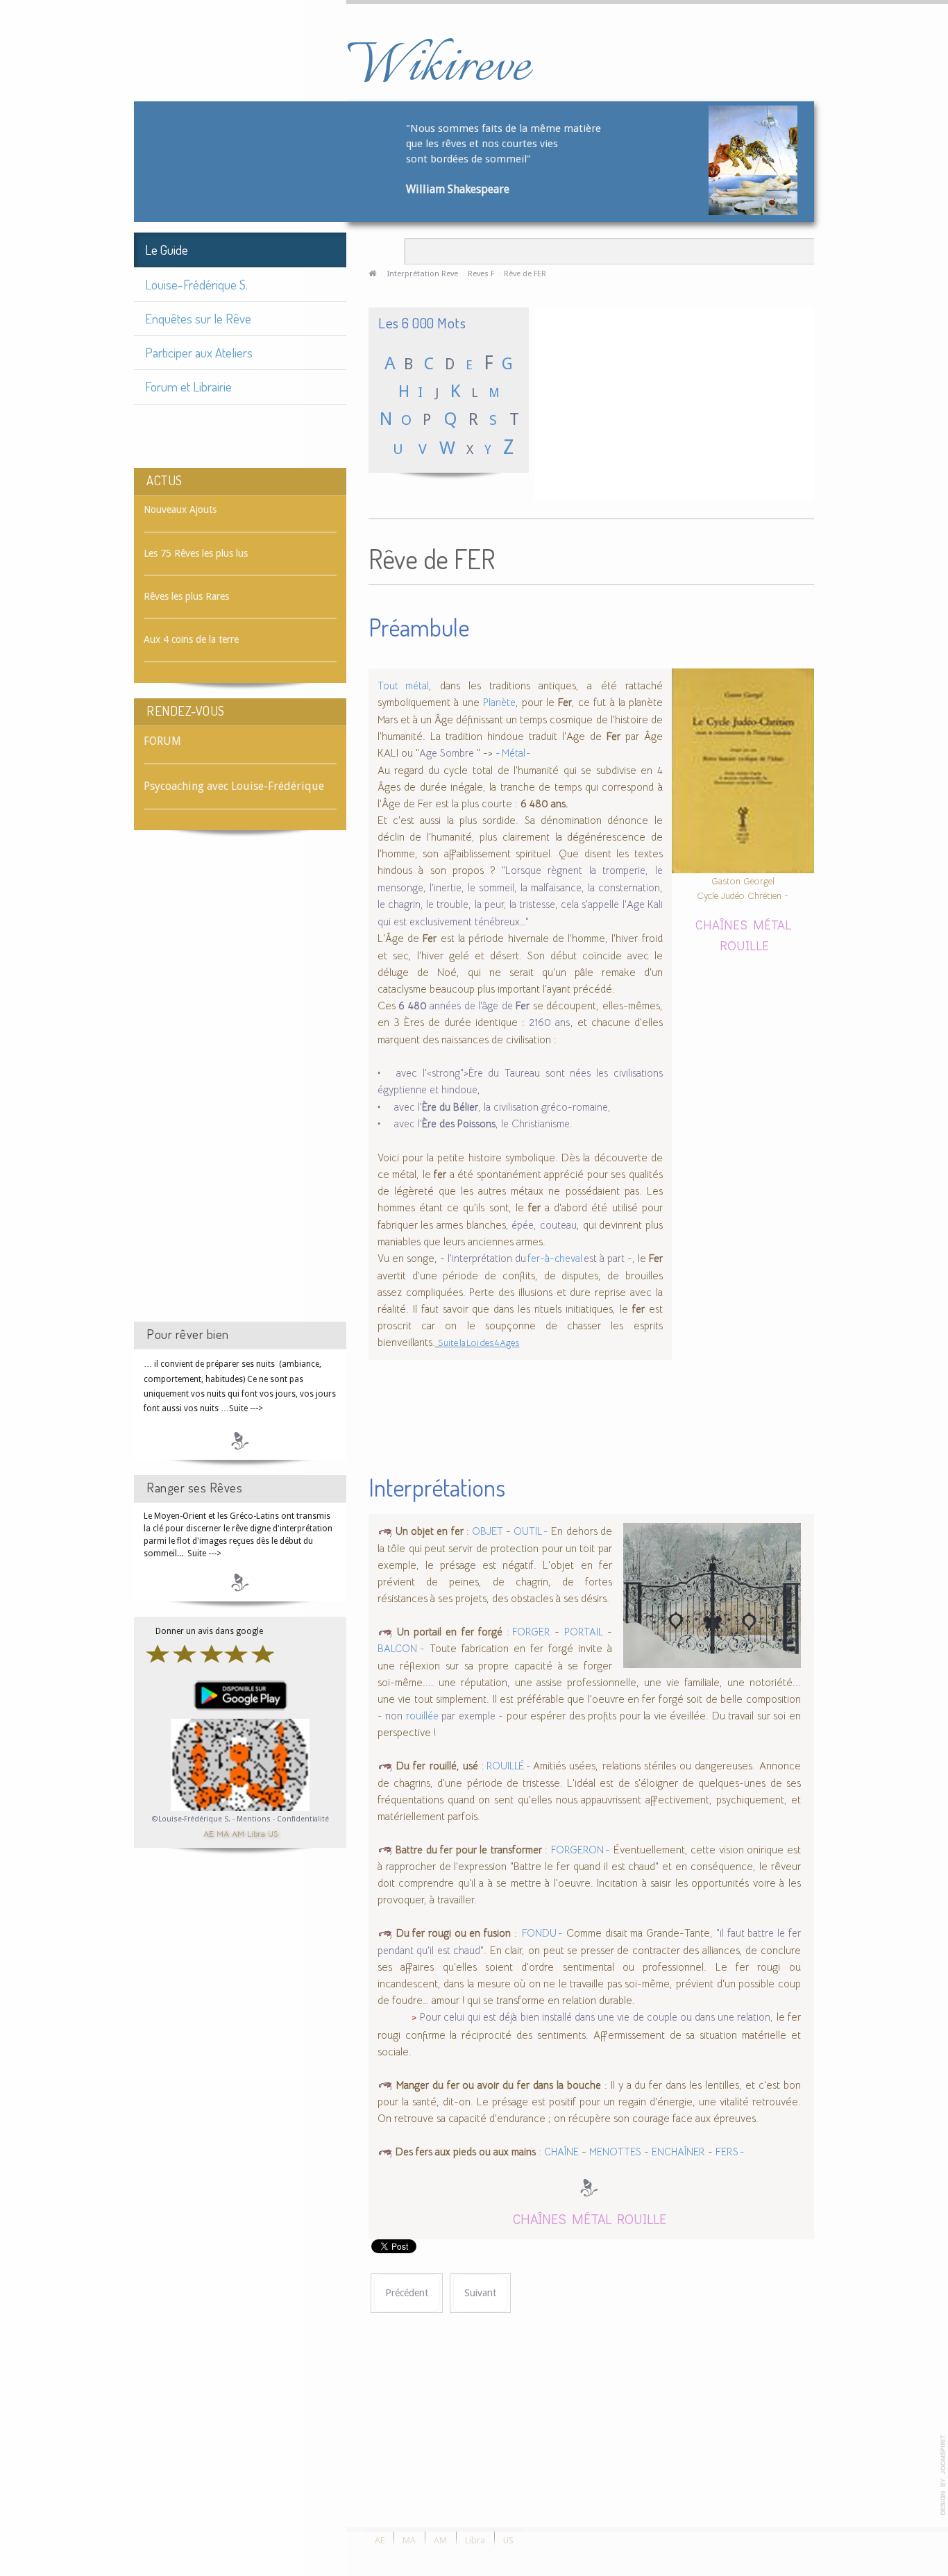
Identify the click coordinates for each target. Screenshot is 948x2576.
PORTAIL (584, 1632)
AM (238, 1833)
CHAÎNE (561, 2152)
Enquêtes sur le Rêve (198, 318)
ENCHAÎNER (678, 2152)
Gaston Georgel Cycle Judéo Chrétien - (743, 888)
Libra (256, 1833)
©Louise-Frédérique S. (191, 1819)
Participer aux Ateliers (199, 352)
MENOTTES (615, 2152)
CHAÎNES (721, 924)
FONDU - (542, 1933)
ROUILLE (744, 945)
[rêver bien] (240, 1440)
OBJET (488, 1531)
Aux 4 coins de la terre (191, 639)
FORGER (530, 1632)
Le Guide (167, 250)
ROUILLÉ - (509, 1766)
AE (209, 1833)
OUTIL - (531, 1531)
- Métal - (513, 753)
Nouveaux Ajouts (180, 510)
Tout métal (403, 686)
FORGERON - (581, 1850)
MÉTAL (772, 924)
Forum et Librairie (188, 386)
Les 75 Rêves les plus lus (196, 553)
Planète (499, 702)
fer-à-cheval (555, 1258)
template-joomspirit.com (943, 2475)
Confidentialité (303, 1819)
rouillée (422, 1716)
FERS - (730, 2152)
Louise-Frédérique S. (196, 284)
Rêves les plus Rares (186, 596)
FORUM (162, 741)
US (273, 1833)
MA (223, 1833)
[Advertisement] (240, 1088)
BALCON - (401, 1649)
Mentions (255, 1819)
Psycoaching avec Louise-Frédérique (234, 786)
